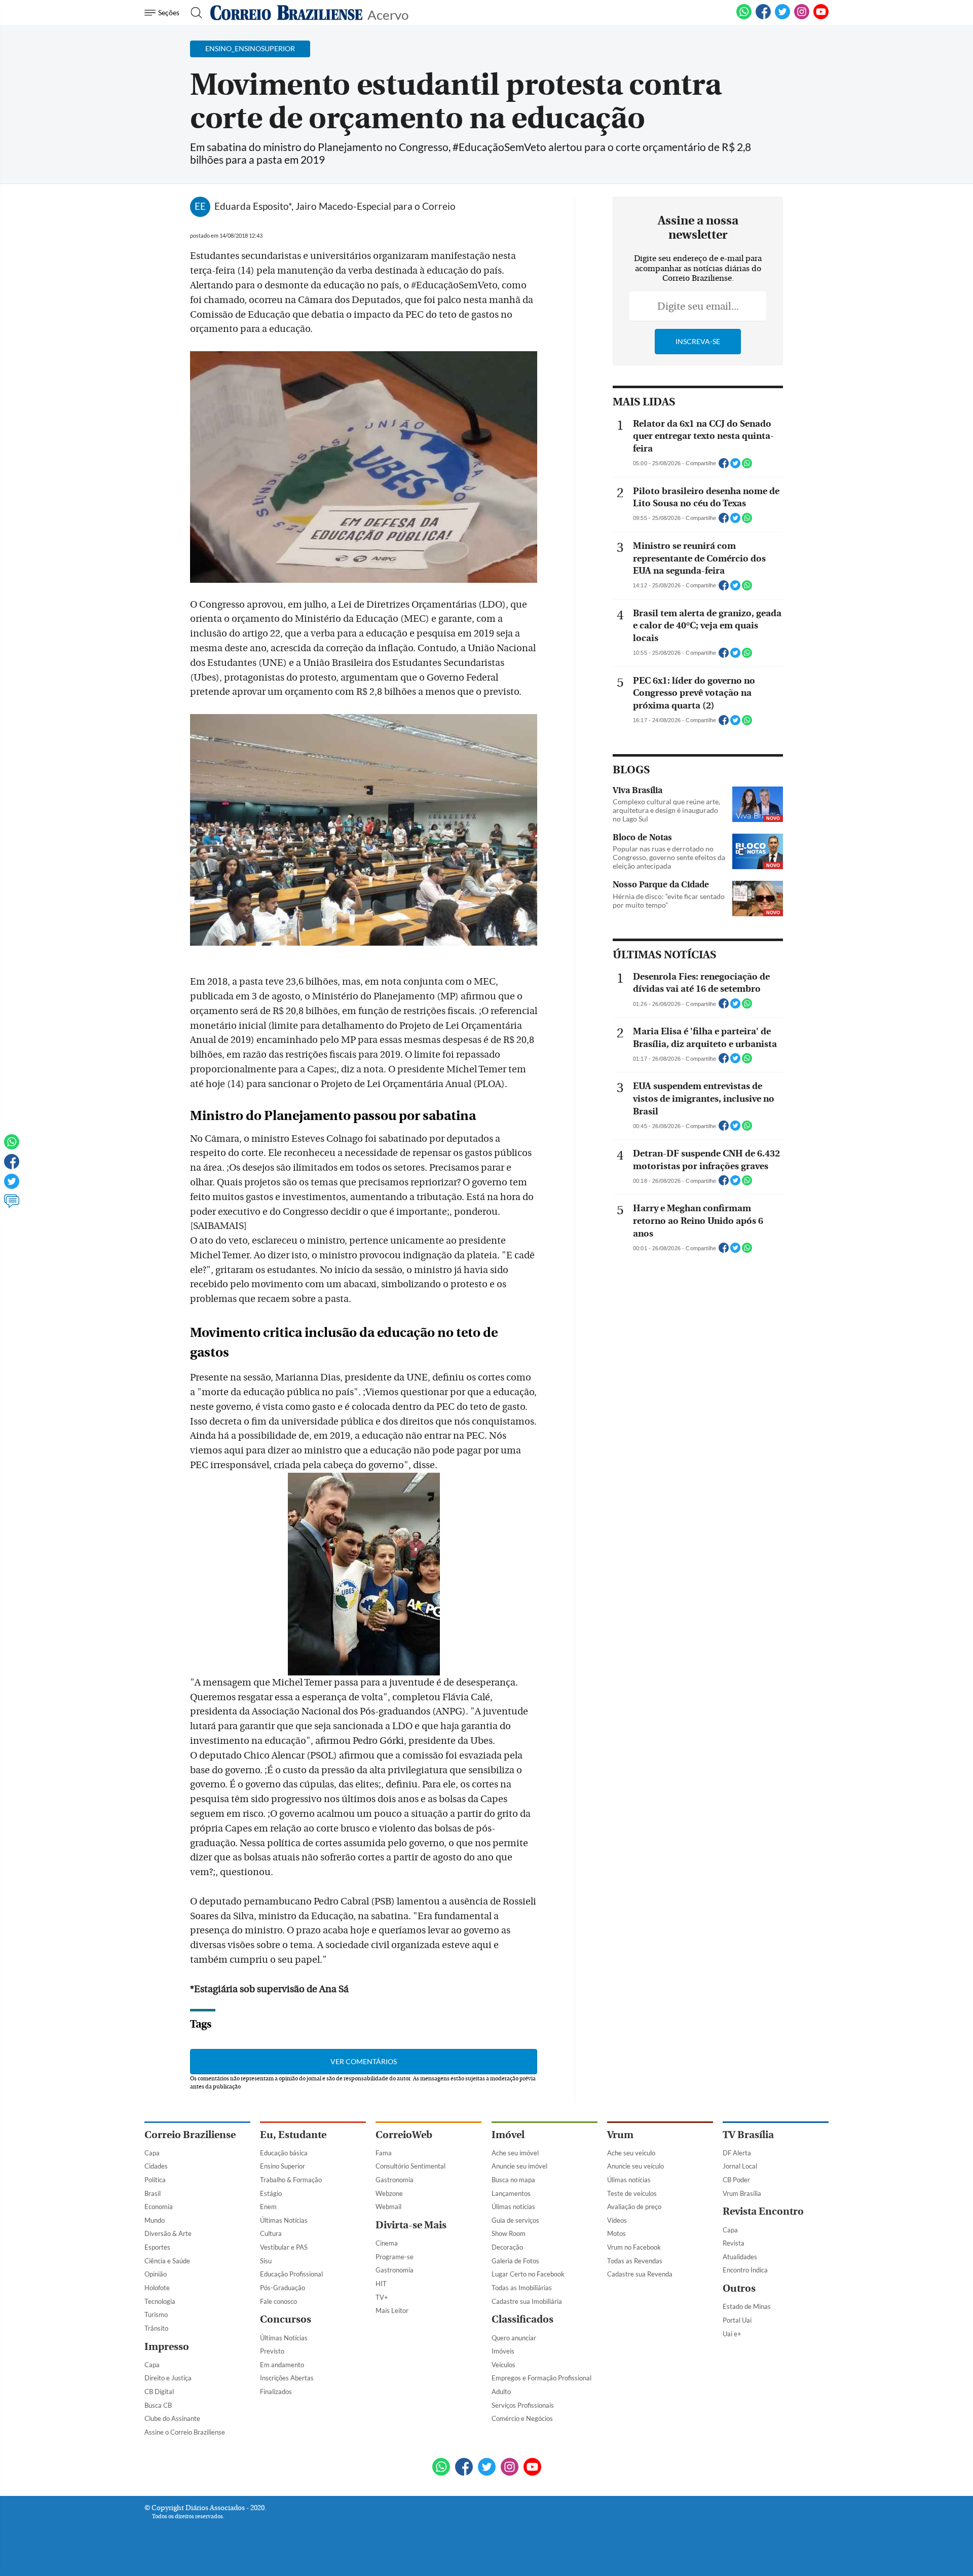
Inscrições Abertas (287, 2378)
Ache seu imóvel (515, 2153)
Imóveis (503, 2351)
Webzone (389, 2193)
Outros (739, 2288)
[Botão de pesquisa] (193, 13)
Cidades (156, 2166)
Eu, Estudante (293, 2135)
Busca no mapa (513, 2180)
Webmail (388, 2207)
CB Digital (159, 2392)
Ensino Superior (283, 2166)
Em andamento (282, 2365)
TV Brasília (748, 2135)
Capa (152, 2153)
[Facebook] (763, 17)
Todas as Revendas (635, 2261)
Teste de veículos (632, 2193)
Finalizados (276, 2392)
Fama (384, 2153)
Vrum (620, 2135)
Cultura (271, 2233)
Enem (268, 2207)
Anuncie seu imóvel (519, 2166)
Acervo (388, 14)
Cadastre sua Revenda (640, 2274)
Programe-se (395, 2257)
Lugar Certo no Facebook (528, 2274)
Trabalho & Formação (291, 2180)
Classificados (522, 2319)
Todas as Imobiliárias (522, 2288)
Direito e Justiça (168, 2378)
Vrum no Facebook (634, 2247)
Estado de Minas (747, 2306)
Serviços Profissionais (523, 2405)
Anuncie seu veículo (635, 2166)
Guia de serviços (515, 2220)
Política (155, 2180)
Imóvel (508, 2135)
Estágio (271, 2193)
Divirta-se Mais (411, 2225)
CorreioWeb (404, 2135)
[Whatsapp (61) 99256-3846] (744, 17)
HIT (381, 2284)
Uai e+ (732, 2334)
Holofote (157, 2288)
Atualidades (740, 2257)
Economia (159, 2207)
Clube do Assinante (172, 2418)
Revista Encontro (763, 2211)
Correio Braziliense (190, 2135)
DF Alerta (737, 2153)
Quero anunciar (514, 2338)
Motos (616, 2233)
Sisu (266, 2261)
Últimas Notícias (284, 2220)
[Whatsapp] (12, 1146)
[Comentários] (12, 1206)
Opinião (156, 2274)
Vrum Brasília (742, 2193)
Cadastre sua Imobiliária (527, 2301)
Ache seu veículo (631, 2153)
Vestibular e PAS (284, 2247)
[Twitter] (12, 1186)
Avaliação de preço (634, 2207)
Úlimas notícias (513, 2207)
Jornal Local (740, 2166)
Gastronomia (395, 2180)
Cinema (387, 2243)
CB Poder (736, 2180)
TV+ (382, 2297)
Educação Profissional (291, 2274)
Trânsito (156, 2328)
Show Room (509, 2233)
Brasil (153, 2193)
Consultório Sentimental (410, 2166)
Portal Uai (737, 2320)
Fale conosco (278, 2301)
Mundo (155, 2220)
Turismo (156, 2314)
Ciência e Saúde (167, 2261)
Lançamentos (511, 2193)
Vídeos (617, 2220)
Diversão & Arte (168, 2233)
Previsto (272, 2351)
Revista (734, 2243)
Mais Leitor (392, 2310)
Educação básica (284, 2153)
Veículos (503, 2365)
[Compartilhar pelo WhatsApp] (747, 466)
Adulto (501, 2392)
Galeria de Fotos (515, 2261)
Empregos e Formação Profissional (541, 2378)
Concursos (286, 2319)
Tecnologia (160, 2301)
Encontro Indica (745, 2270)
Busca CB (158, 2405)
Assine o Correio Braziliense (185, 2432)
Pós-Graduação (283, 2288)
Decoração (507, 2247)
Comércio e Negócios (522, 2418)
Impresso (167, 2347)
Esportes (157, 2247)
